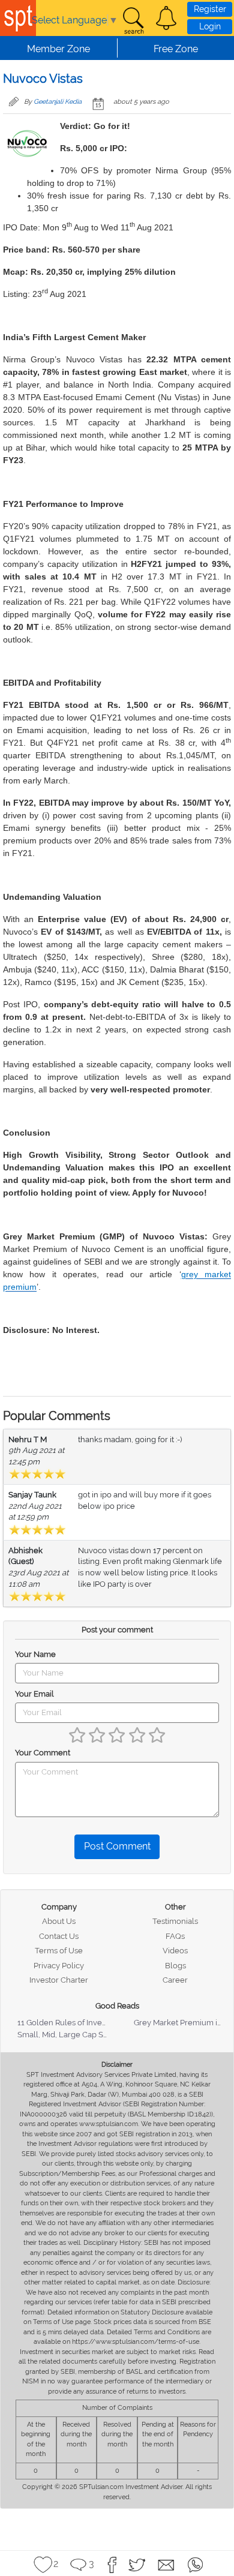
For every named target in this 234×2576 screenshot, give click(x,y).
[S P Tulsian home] (18, 18)
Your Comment (43, 1753)
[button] (166, 18)
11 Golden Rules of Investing (68, 2023)
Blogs (175, 1966)
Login (210, 26)
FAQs (175, 1936)
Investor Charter (59, 1980)
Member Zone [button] (58, 49)
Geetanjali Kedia (58, 102)
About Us (59, 1921)
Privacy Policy (59, 1966)
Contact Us (59, 1936)
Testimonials (175, 1921)
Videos (175, 1951)
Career (175, 1980)
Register (210, 9)
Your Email (34, 1694)
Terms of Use (59, 1951)
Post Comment (117, 1846)
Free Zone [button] (176, 49)
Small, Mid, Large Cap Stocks (70, 2035)
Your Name (35, 1654)
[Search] (133, 21)
